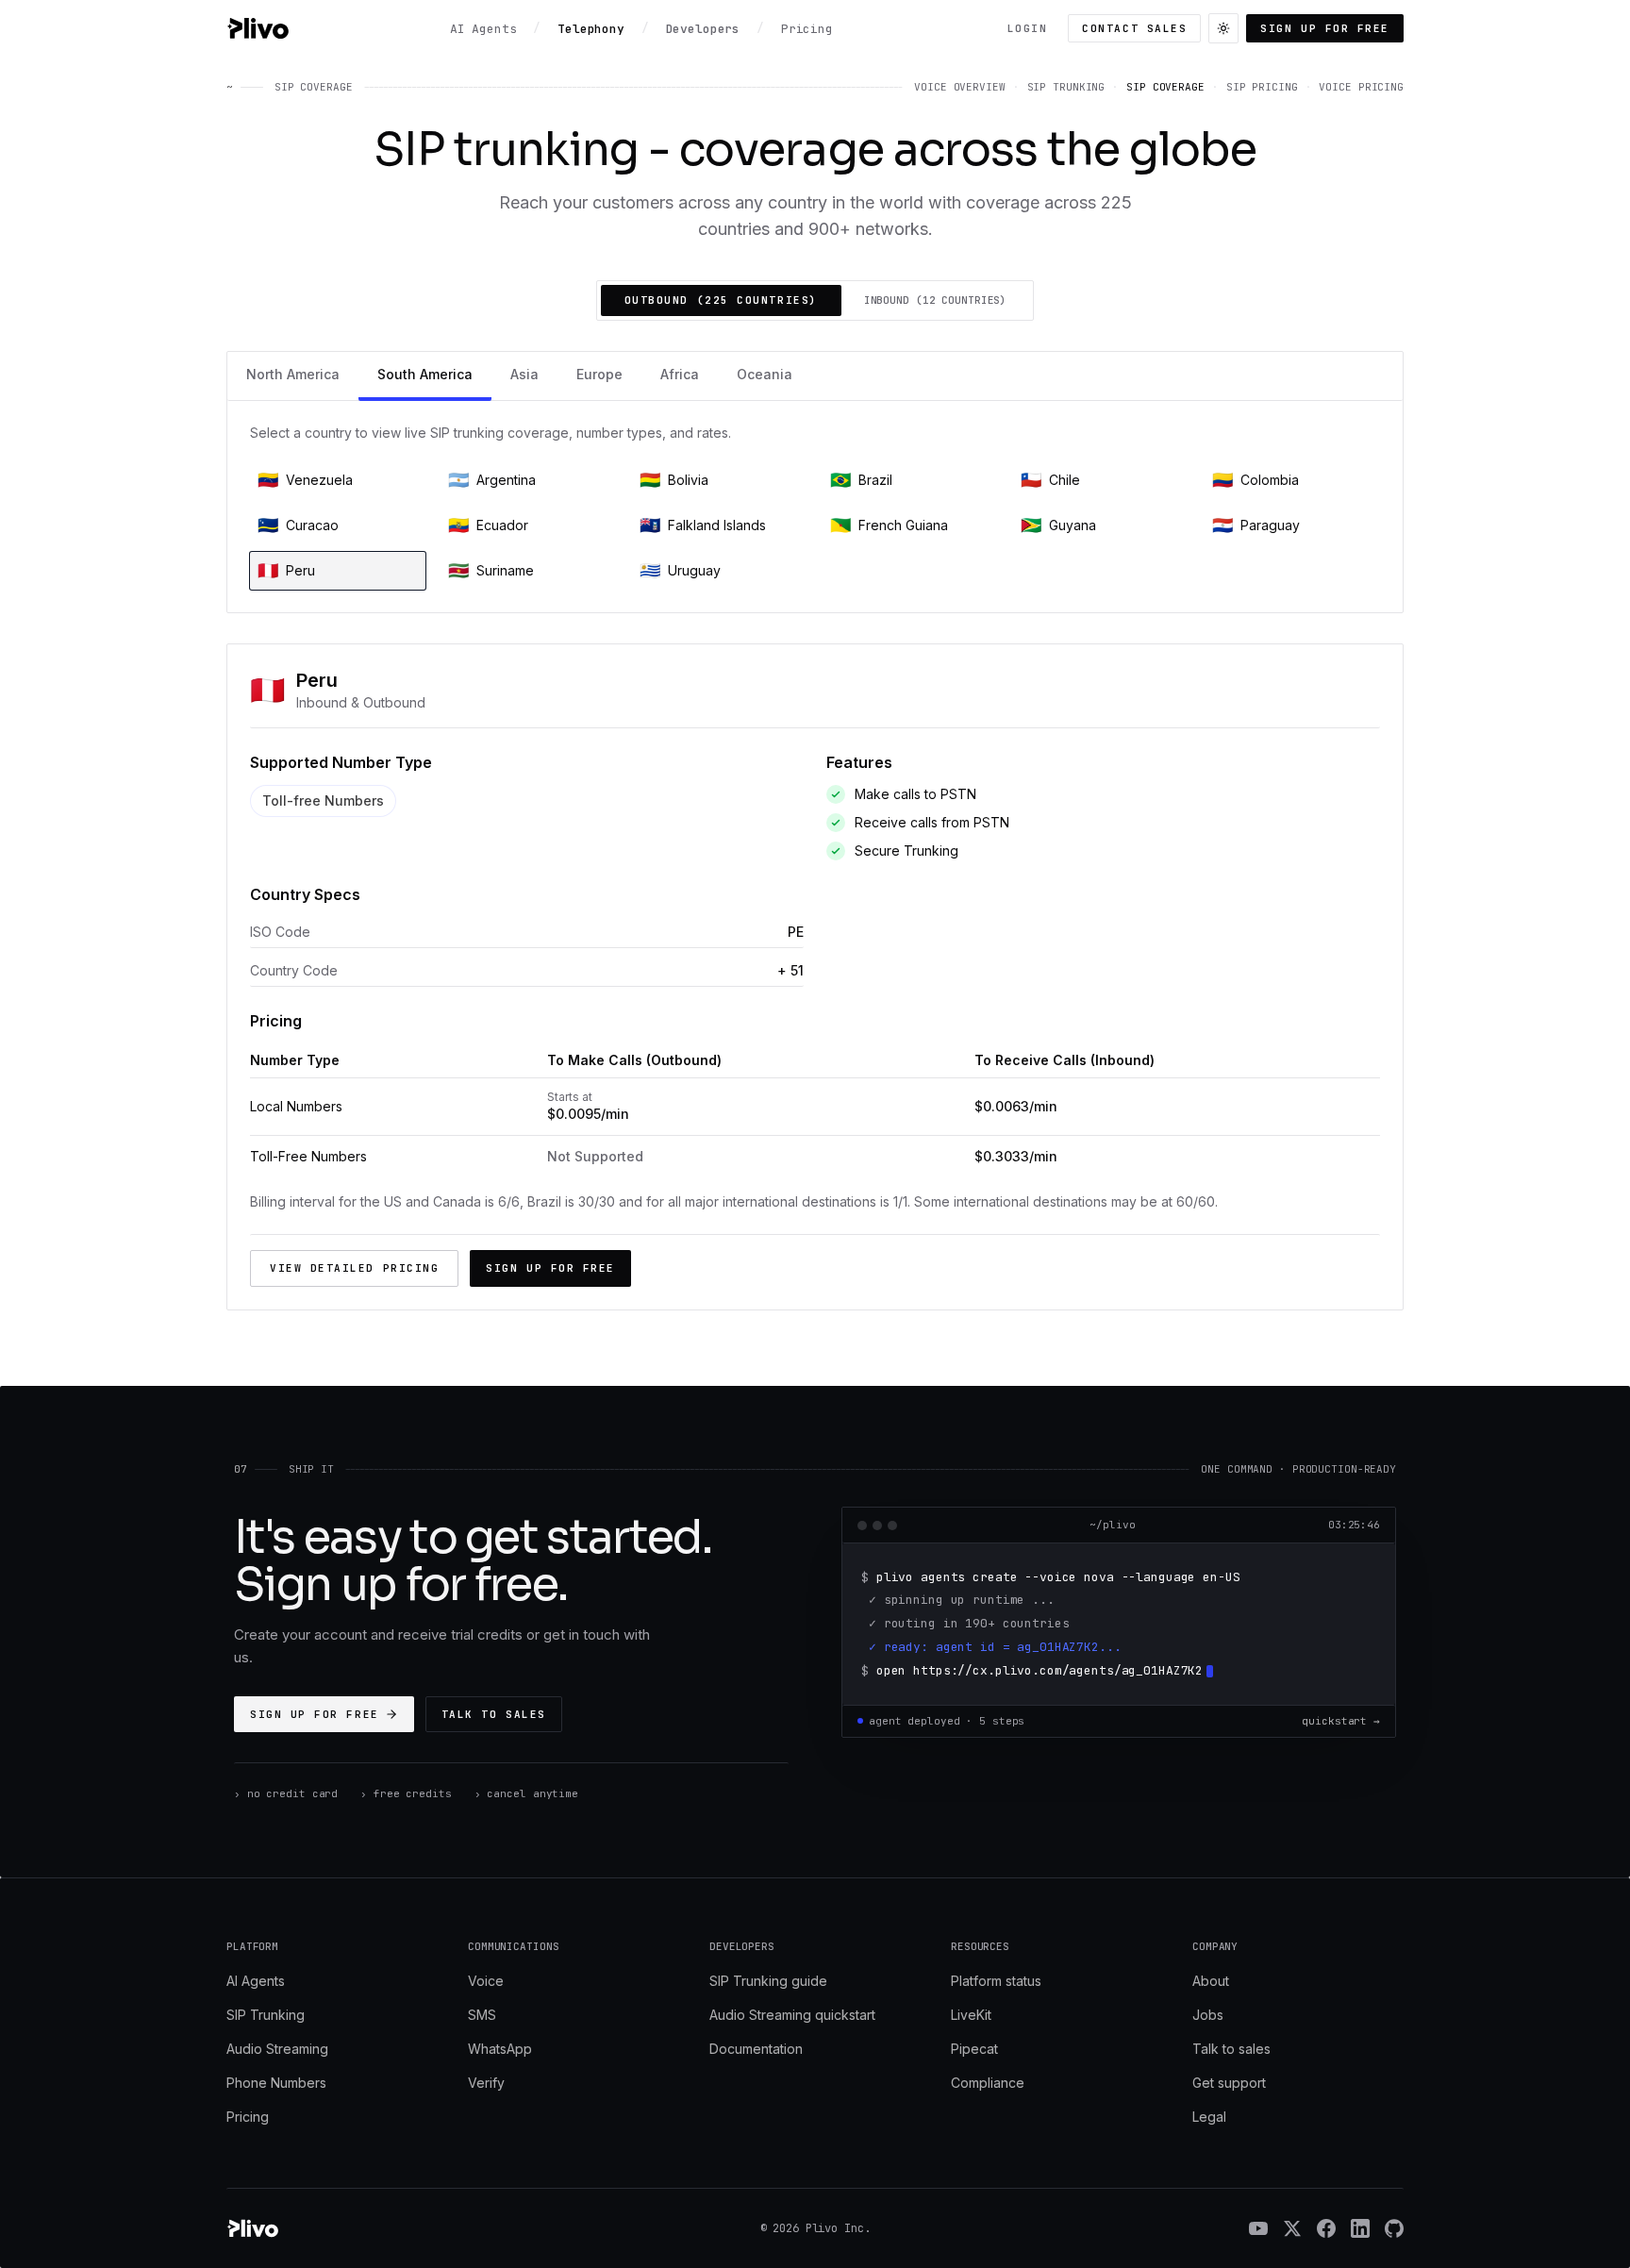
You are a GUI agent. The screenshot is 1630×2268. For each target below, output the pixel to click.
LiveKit (971, 2015)
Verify (486, 2083)
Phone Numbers (276, 2083)
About (1211, 1981)
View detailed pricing (354, 1268)
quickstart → (1341, 1721)
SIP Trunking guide (768, 1981)
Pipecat (974, 2049)
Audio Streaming (277, 2049)
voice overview (959, 87)
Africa (680, 374)
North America (293, 374)
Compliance (988, 2083)
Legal (1209, 2117)
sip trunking (1066, 87)
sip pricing (1262, 87)
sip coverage (1165, 87)
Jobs (1208, 2015)
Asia (524, 374)
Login (1028, 28)
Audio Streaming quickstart (792, 2015)
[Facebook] (1326, 2228)
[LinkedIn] (1360, 2228)
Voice (486, 1981)
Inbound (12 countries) (936, 300)
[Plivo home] (258, 28)
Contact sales (1134, 28)
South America (425, 374)
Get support (1229, 2083)
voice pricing (1361, 87)
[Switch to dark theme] (1223, 28)
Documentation (756, 2049)
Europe (599, 374)
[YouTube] (1258, 2228)
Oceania (765, 374)
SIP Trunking (266, 2015)
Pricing (248, 2117)
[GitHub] (1394, 2228)
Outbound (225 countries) (721, 300)
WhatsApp (500, 2049)
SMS (482, 2015)
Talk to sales (494, 1714)
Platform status (996, 1981)
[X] (1292, 2228)
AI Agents (256, 1981)
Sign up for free (1325, 28)
